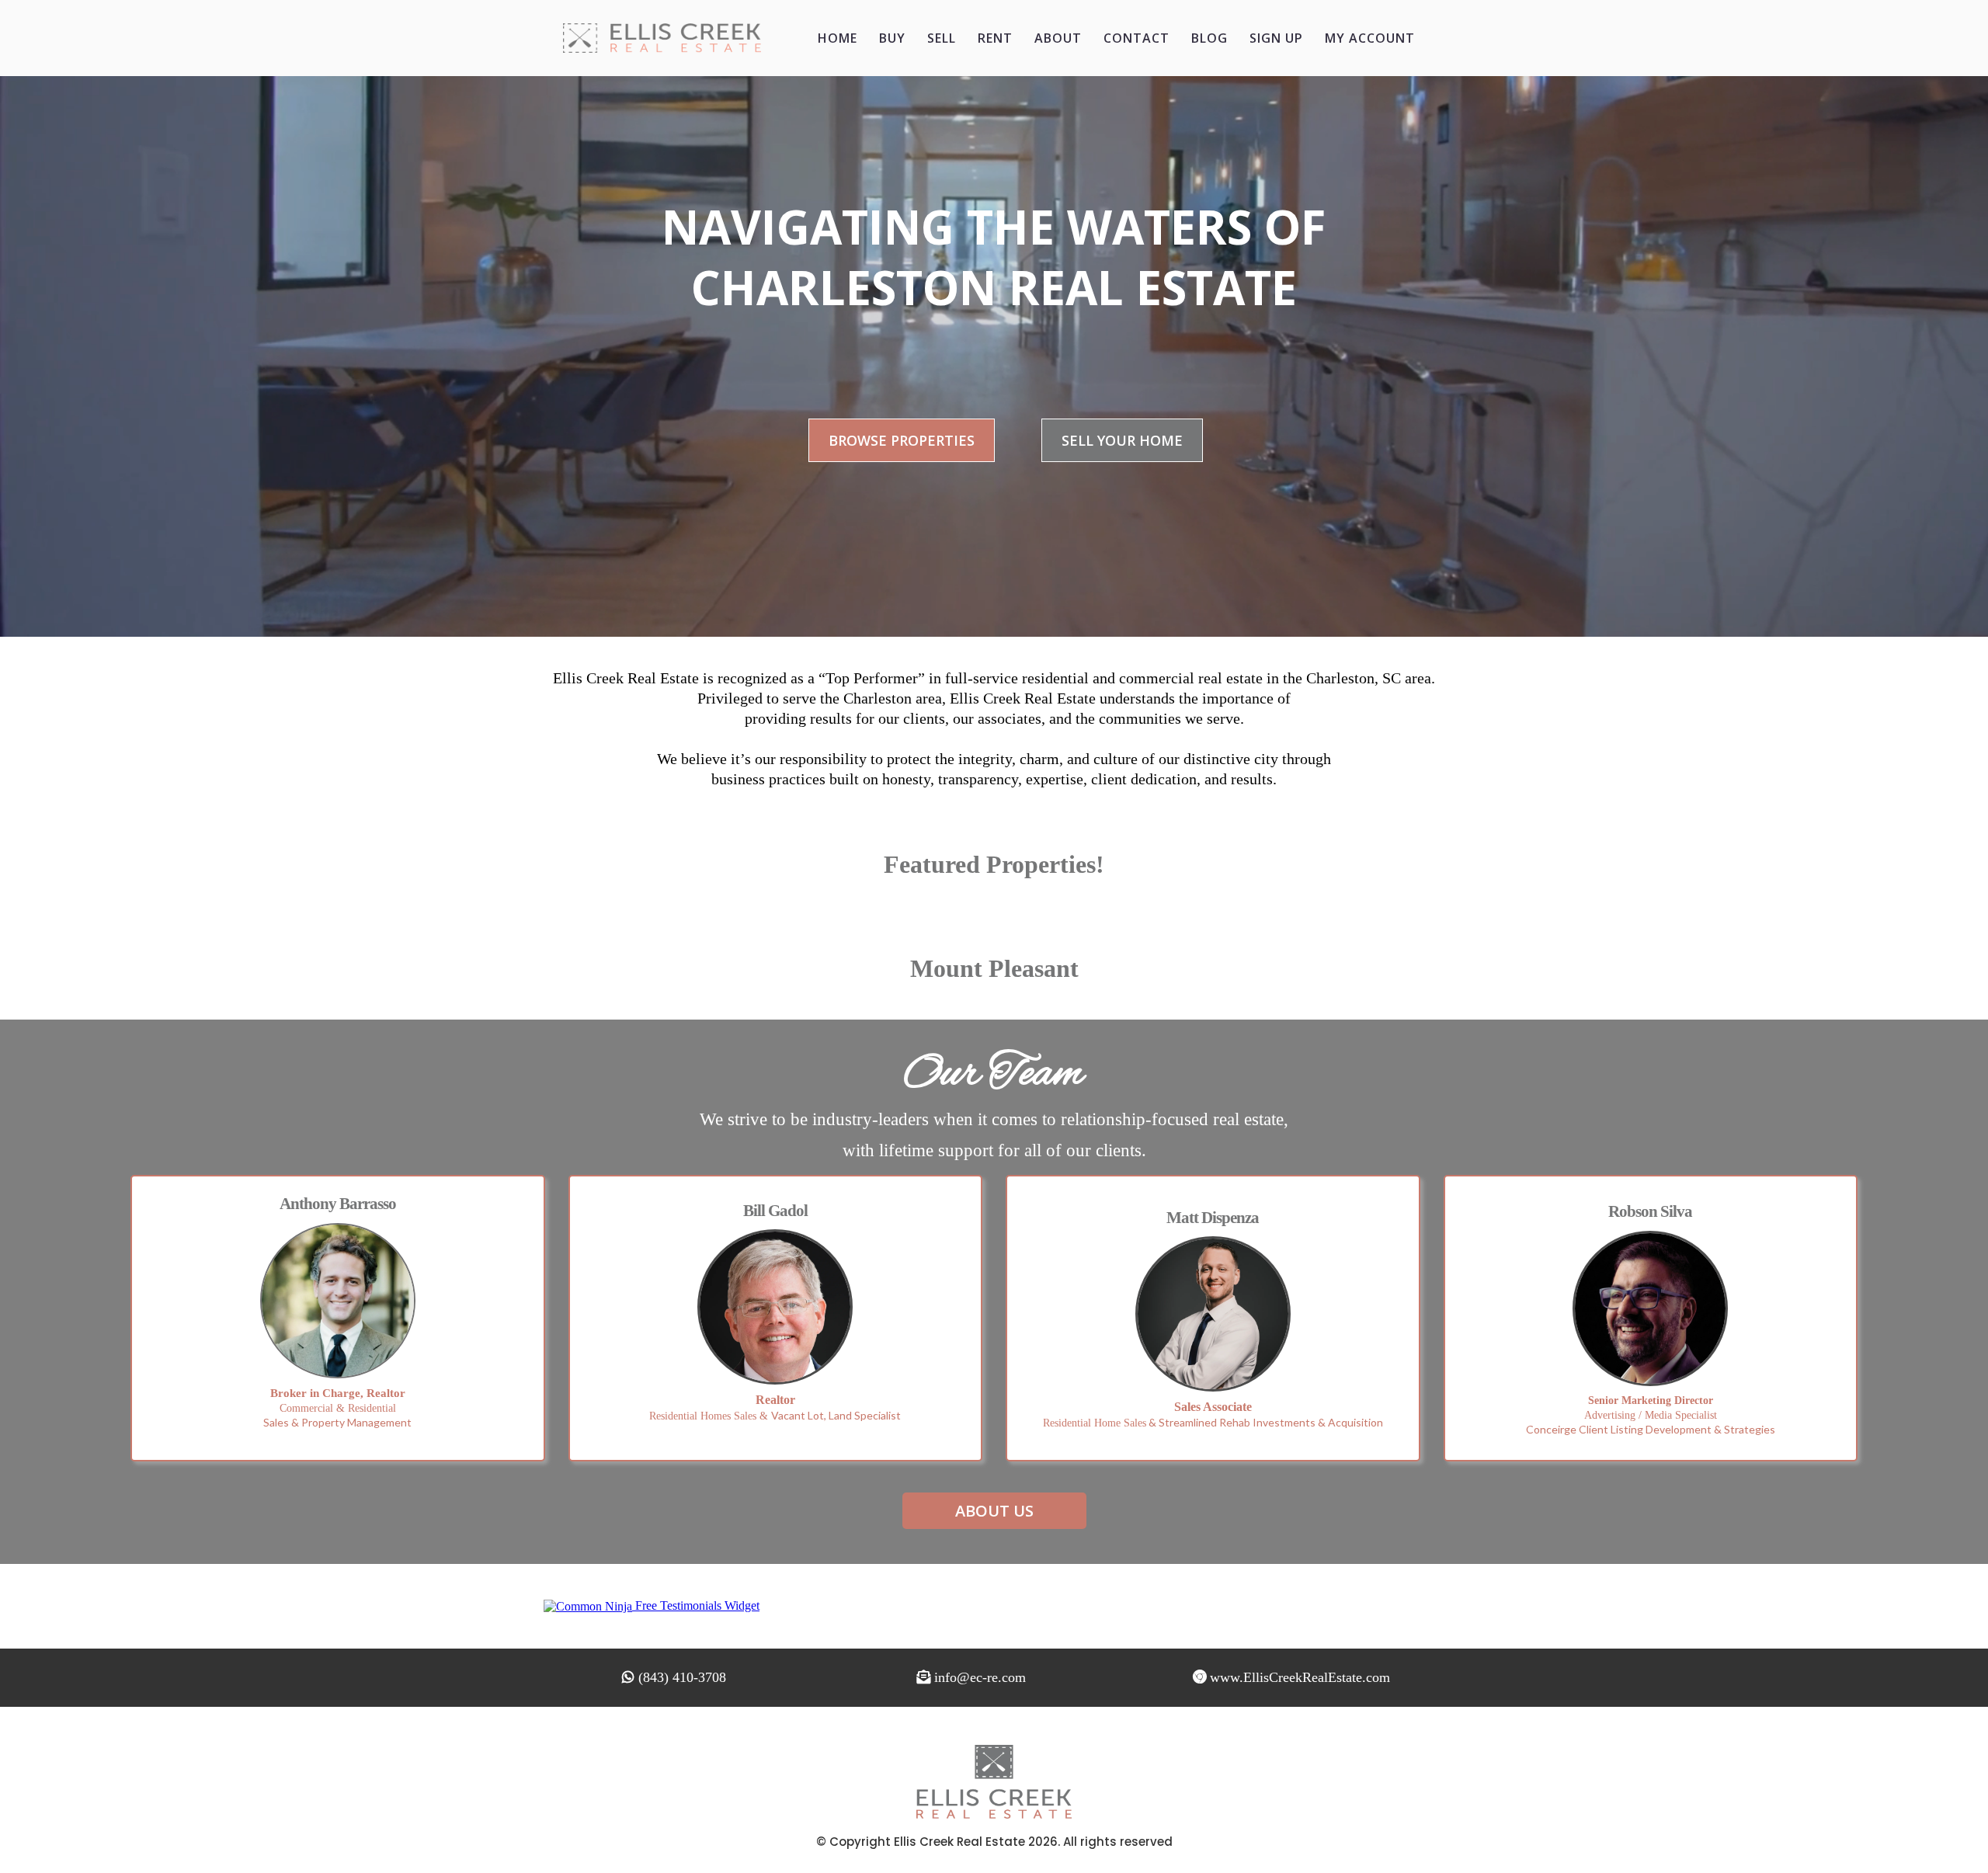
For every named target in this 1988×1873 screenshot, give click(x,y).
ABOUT (1058, 38)
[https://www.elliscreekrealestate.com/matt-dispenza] (1213, 1314)
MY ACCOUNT (1370, 38)
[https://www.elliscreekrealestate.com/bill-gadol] (776, 1307)
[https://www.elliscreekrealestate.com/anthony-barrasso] (338, 1301)
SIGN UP (1276, 38)
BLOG (1209, 38)
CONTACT (1136, 38)
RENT (995, 38)
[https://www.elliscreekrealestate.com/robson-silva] (1651, 1308)
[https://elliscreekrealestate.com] (662, 38)
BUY (892, 38)
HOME (838, 38)
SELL (942, 38)
